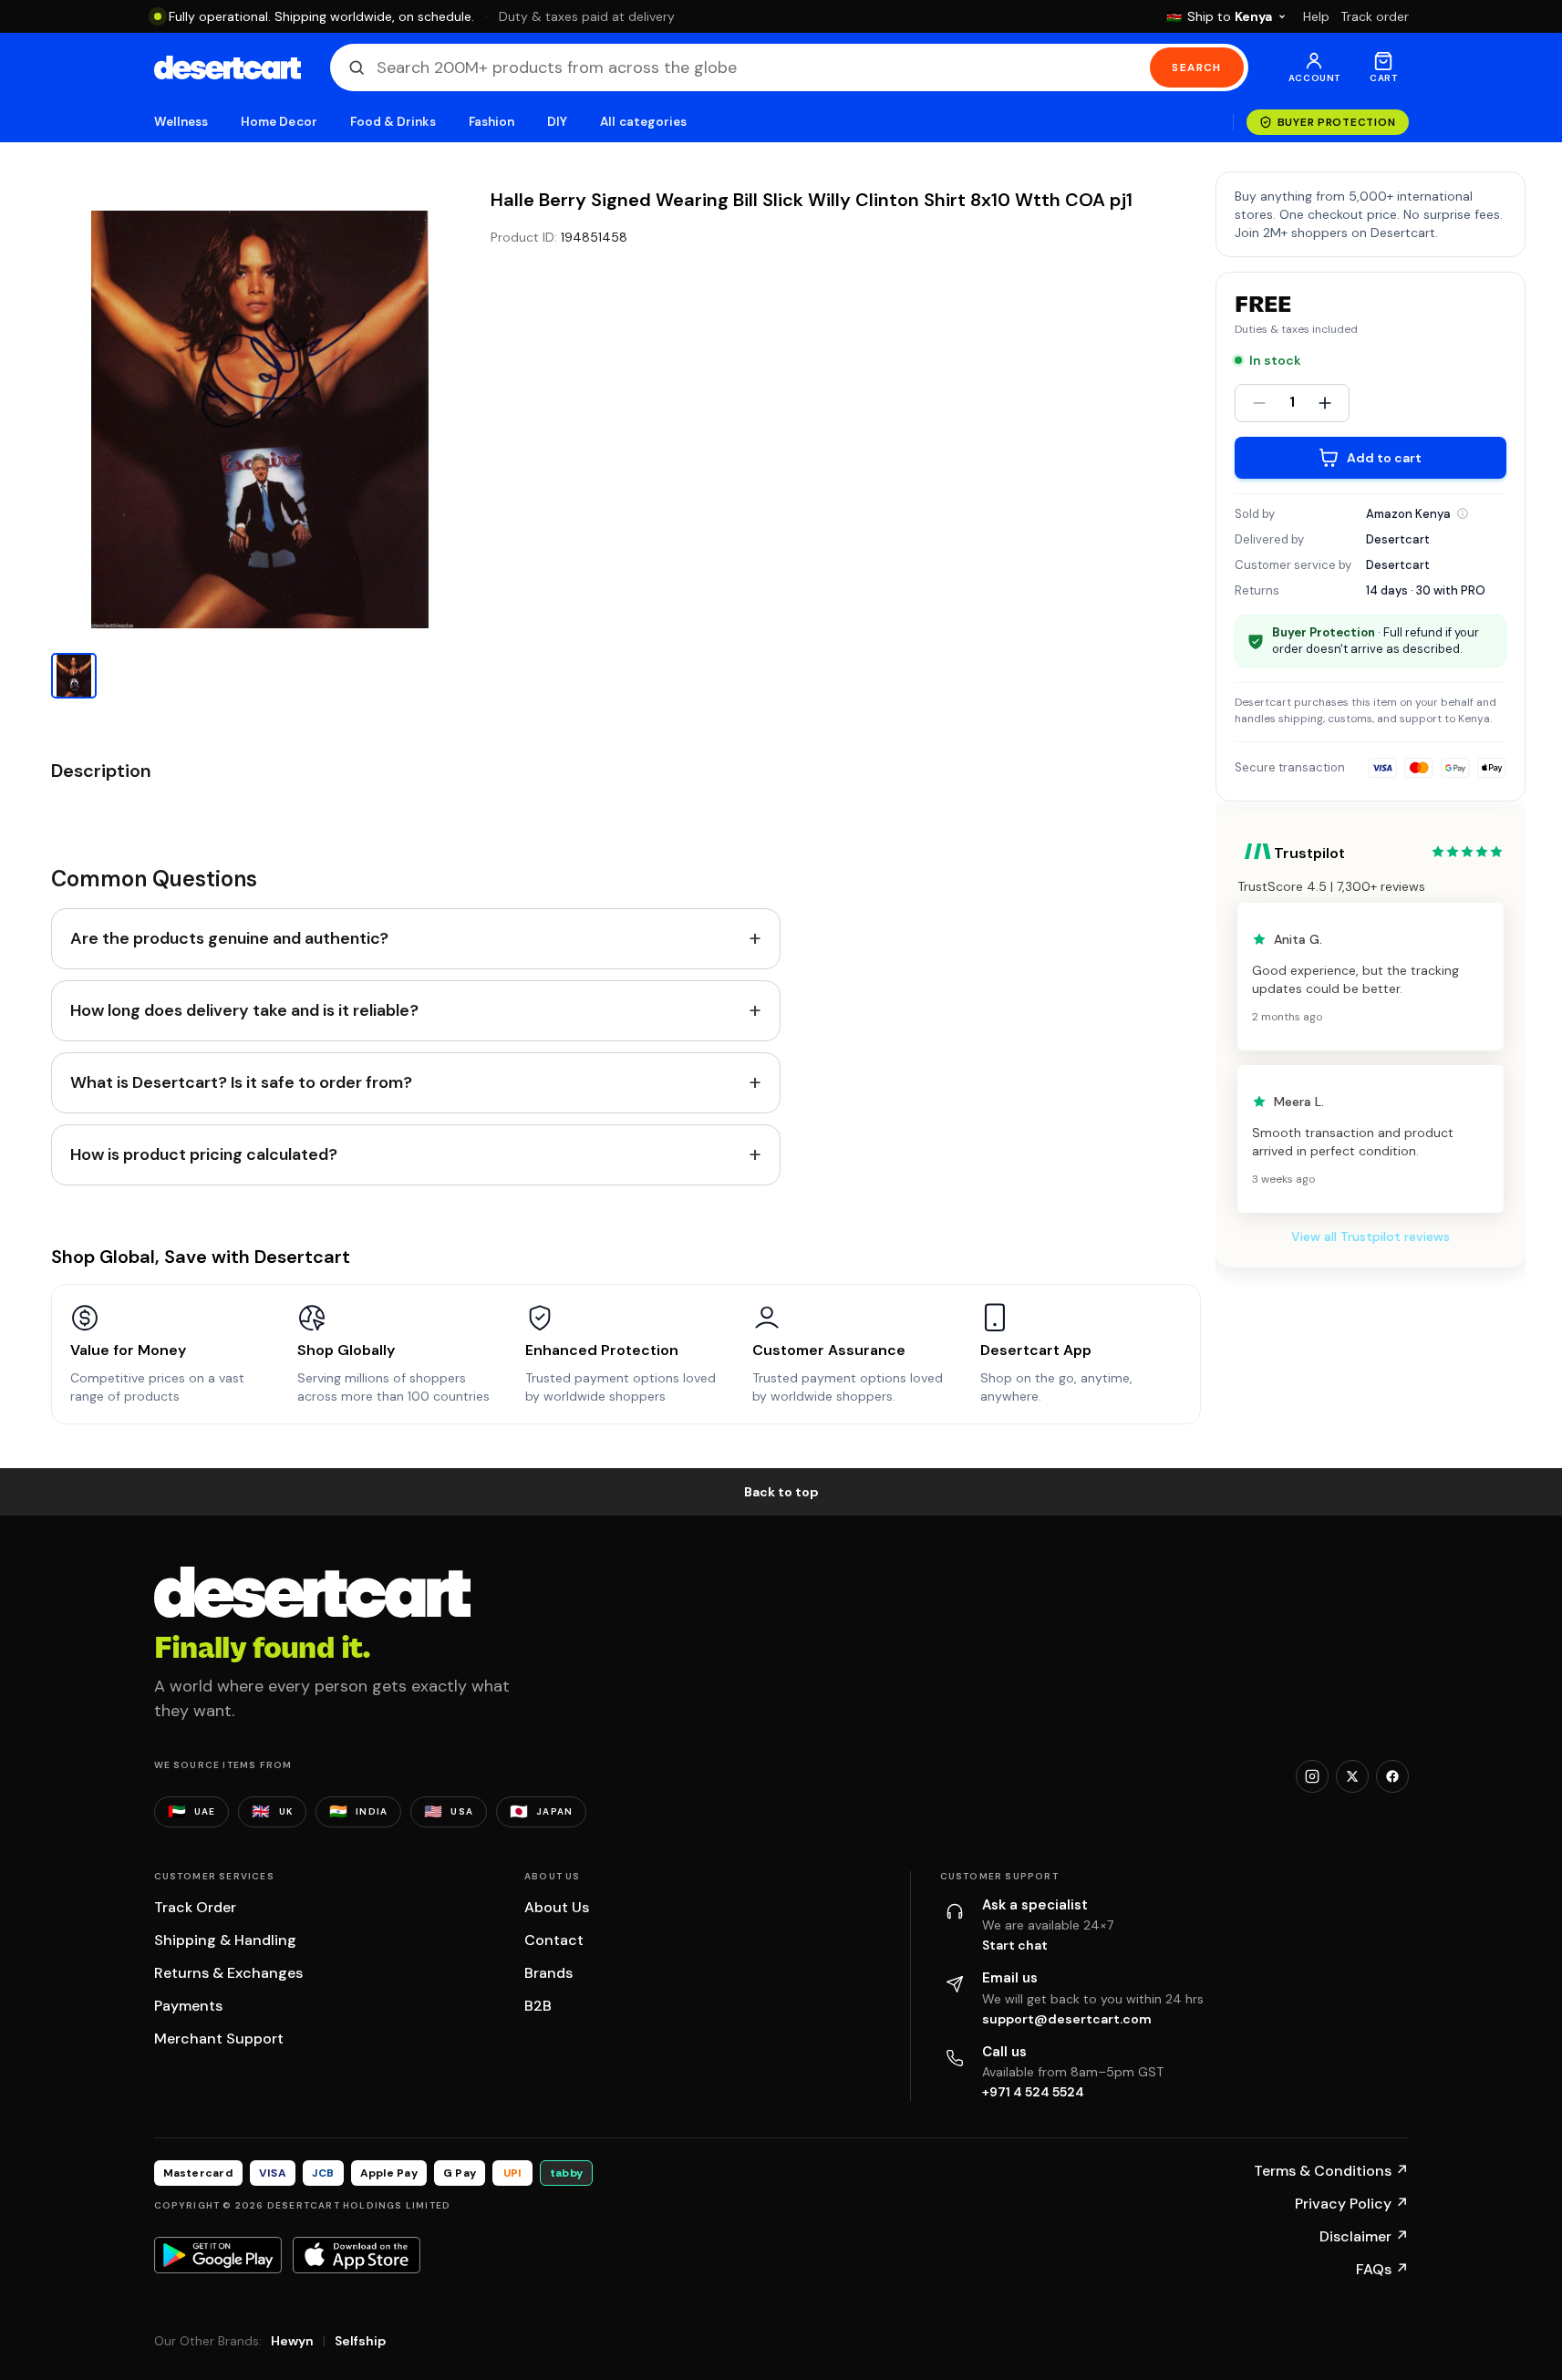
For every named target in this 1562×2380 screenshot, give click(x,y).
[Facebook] (1392, 1776)
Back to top (781, 1492)
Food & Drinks (393, 122)
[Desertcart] (228, 67)
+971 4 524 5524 (1033, 2092)
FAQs (1382, 2269)
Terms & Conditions (1331, 2171)
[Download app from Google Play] (218, 2255)
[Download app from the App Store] (357, 2255)
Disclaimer (1364, 2236)
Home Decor (279, 122)
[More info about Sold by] (1463, 513)
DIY (557, 122)
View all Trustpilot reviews (1371, 1237)
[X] (1352, 1776)
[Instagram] (1312, 1776)
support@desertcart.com (1067, 2019)
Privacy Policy (1352, 2204)
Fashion (491, 122)
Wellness (181, 122)
